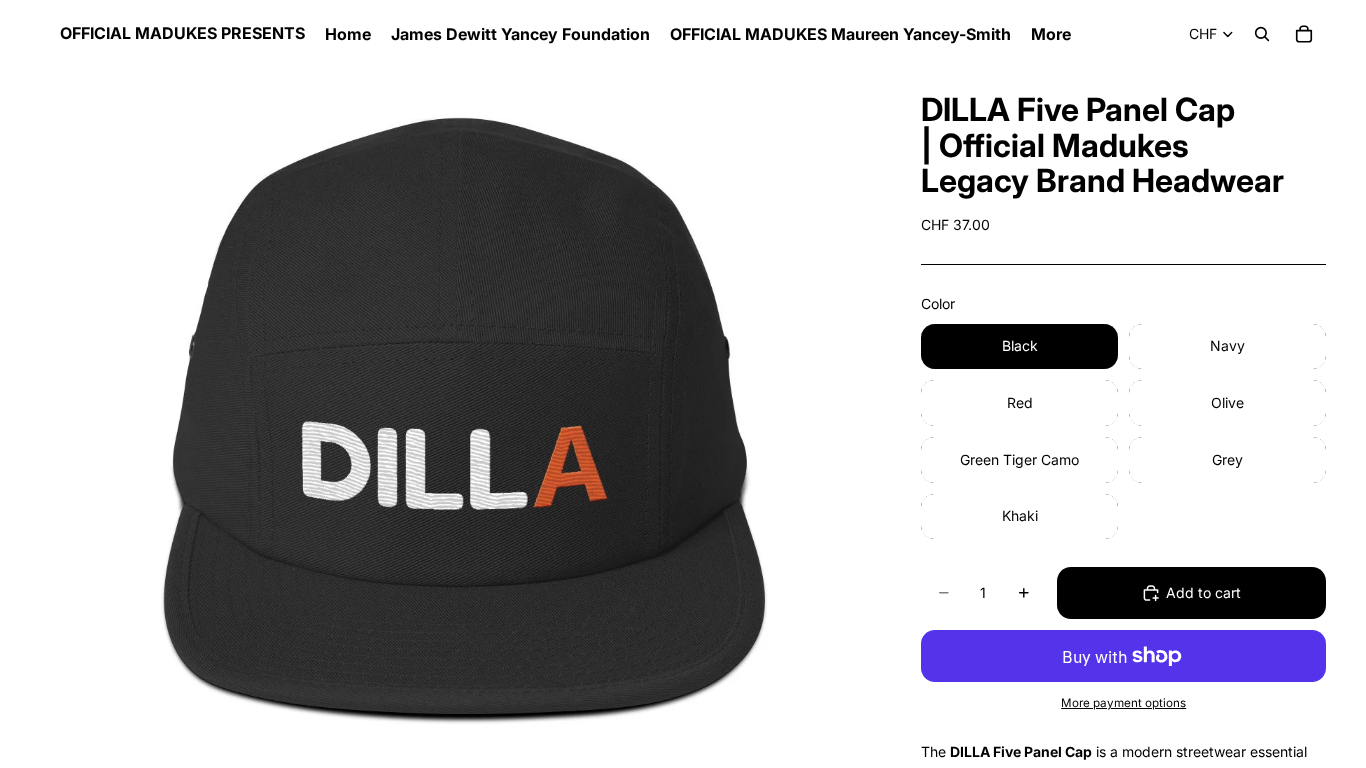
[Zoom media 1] (457, 418)
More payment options (1123, 703)
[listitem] (1051, 34)
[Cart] (1304, 34)
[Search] (1262, 34)
